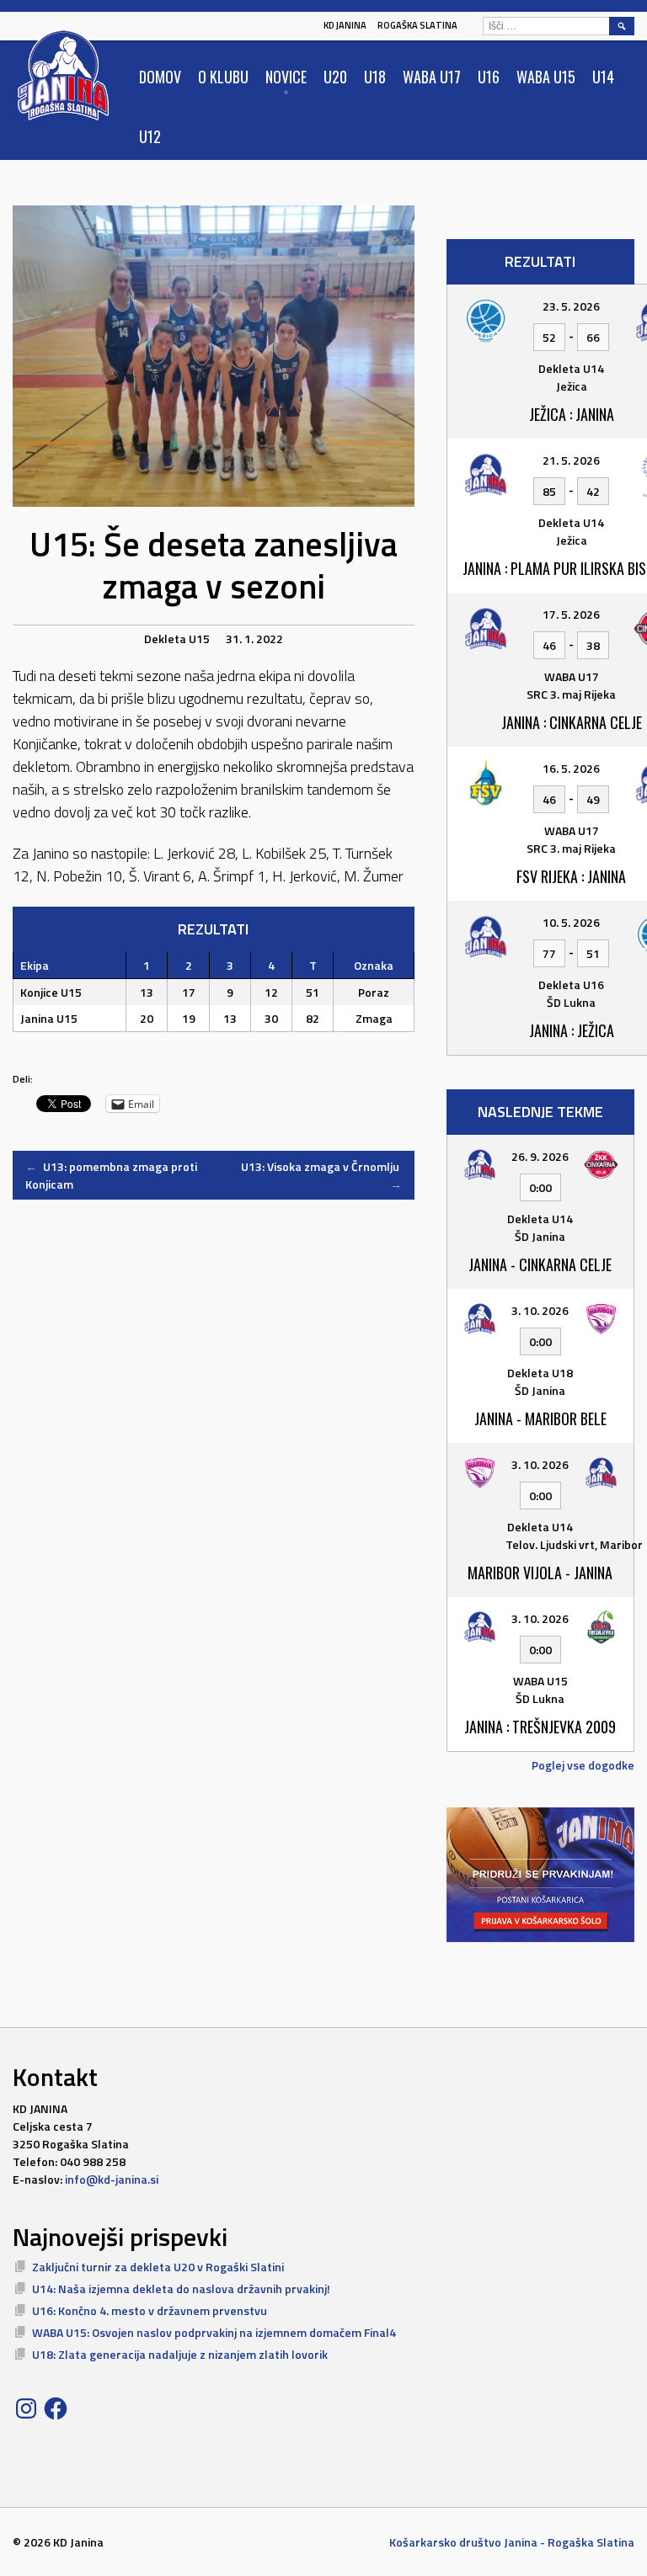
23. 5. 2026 (571, 306)
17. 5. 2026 (571, 614)
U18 (375, 77)
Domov (160, 77)
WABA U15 (546, 77)
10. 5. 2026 (571, 922)
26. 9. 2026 (540, 1156)
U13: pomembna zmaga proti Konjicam (111, 1175)
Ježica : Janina (572, 414)
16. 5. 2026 (571, 768)
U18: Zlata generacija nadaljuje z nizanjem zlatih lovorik (180, 2354)
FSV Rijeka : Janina (571, 876)
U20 (335, 77)
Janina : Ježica (572, 1030)
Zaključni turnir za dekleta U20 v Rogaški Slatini (158, 2267)
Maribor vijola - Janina (540, 1573)
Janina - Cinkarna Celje (540, 1264)
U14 (603, 77)
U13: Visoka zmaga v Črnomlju (321, 1175)
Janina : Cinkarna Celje (572, 722)
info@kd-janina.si (112, 2179)
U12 (150, 136)
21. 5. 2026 (571, 460)
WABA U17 (432, 77)
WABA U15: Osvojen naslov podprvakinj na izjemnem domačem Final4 (214, 2332)
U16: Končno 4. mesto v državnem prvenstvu (150, 2310)
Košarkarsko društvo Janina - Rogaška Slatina (512, 2542)
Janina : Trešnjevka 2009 (540, 1727)
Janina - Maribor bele (540, 1418)
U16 (489, 77)
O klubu (223, 77)
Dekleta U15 (177, 639)
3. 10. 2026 (540, 1310)
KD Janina (345, 25)
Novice (286, 77)
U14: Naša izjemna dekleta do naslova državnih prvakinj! (181, 2289)
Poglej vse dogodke (583, 1765)
